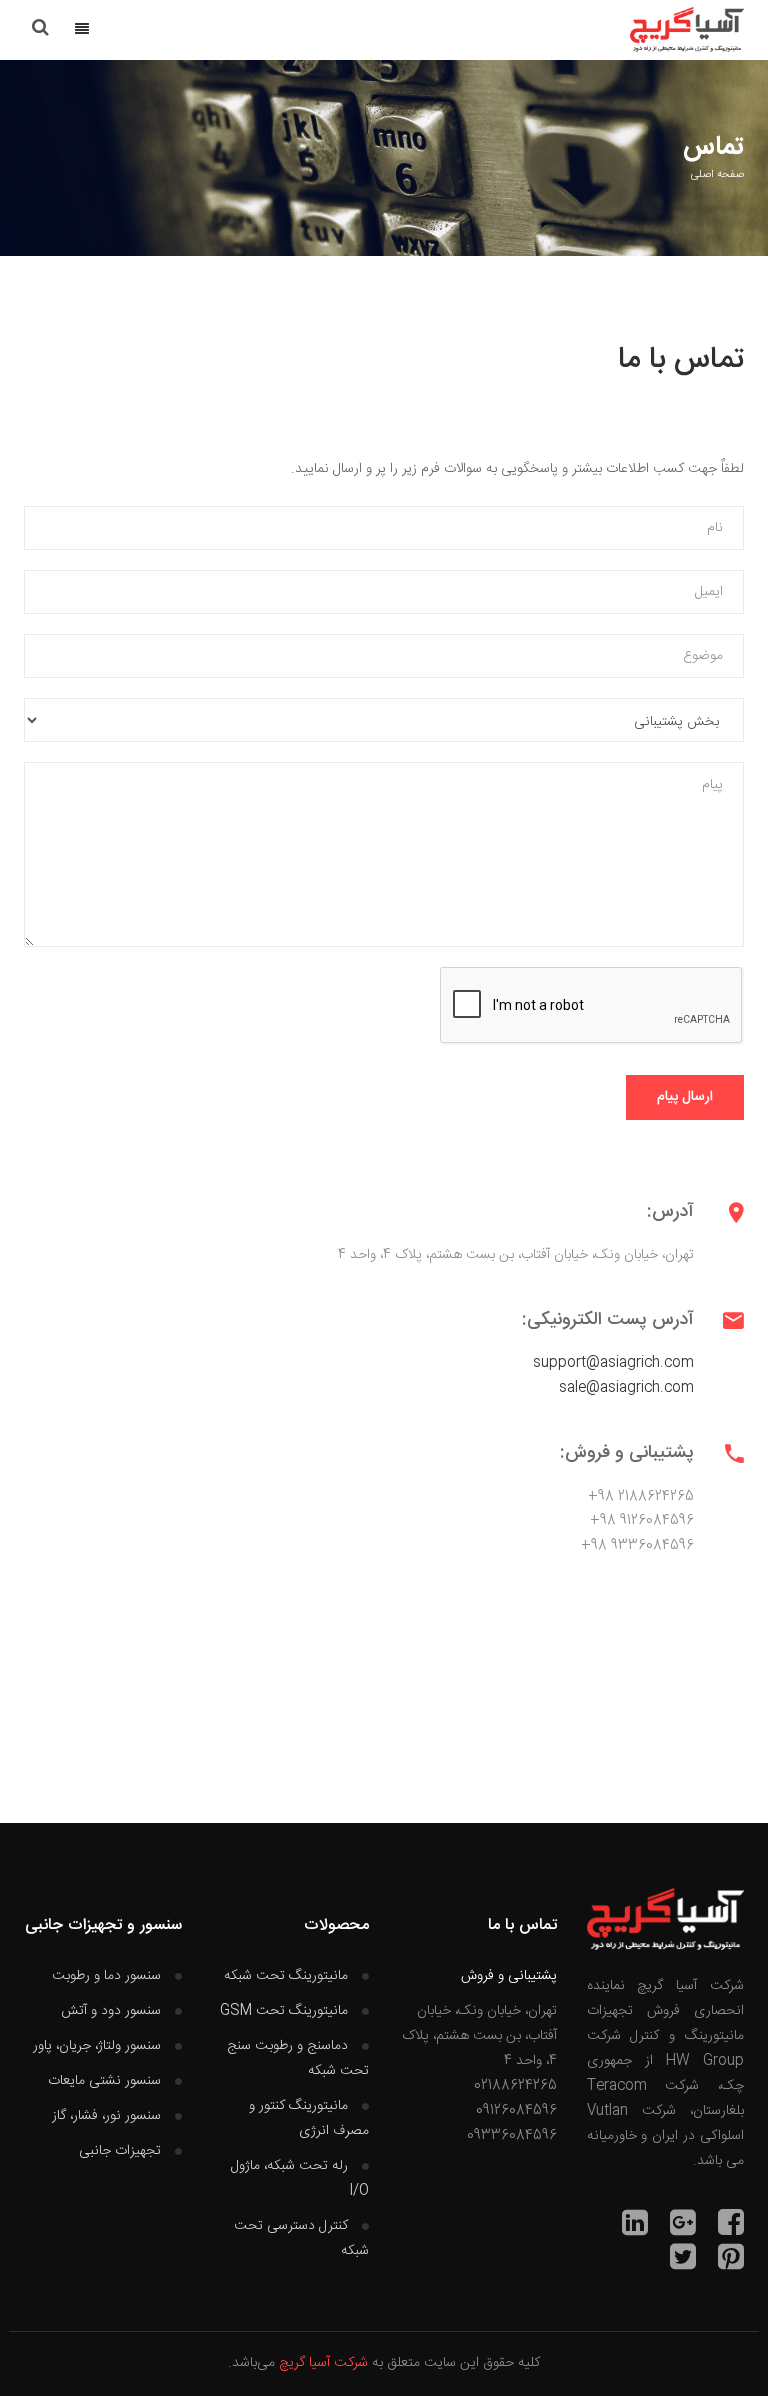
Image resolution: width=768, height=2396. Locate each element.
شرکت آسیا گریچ (323, 2363)
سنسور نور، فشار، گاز (106, 2116)
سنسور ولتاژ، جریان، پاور (97, 2046)
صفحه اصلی (717, 175)
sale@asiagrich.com (626, 1388)
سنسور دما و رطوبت (106, 1976)
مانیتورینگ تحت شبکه (286, 1976)
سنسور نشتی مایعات (104, 2081)
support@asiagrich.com (613, 1363)
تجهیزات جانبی (120, 2151)
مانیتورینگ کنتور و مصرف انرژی (309, 2118)
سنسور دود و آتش (111, 2011)
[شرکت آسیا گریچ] (687, 30)
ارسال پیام (685, 1097)
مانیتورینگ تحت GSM (284, 2011)
